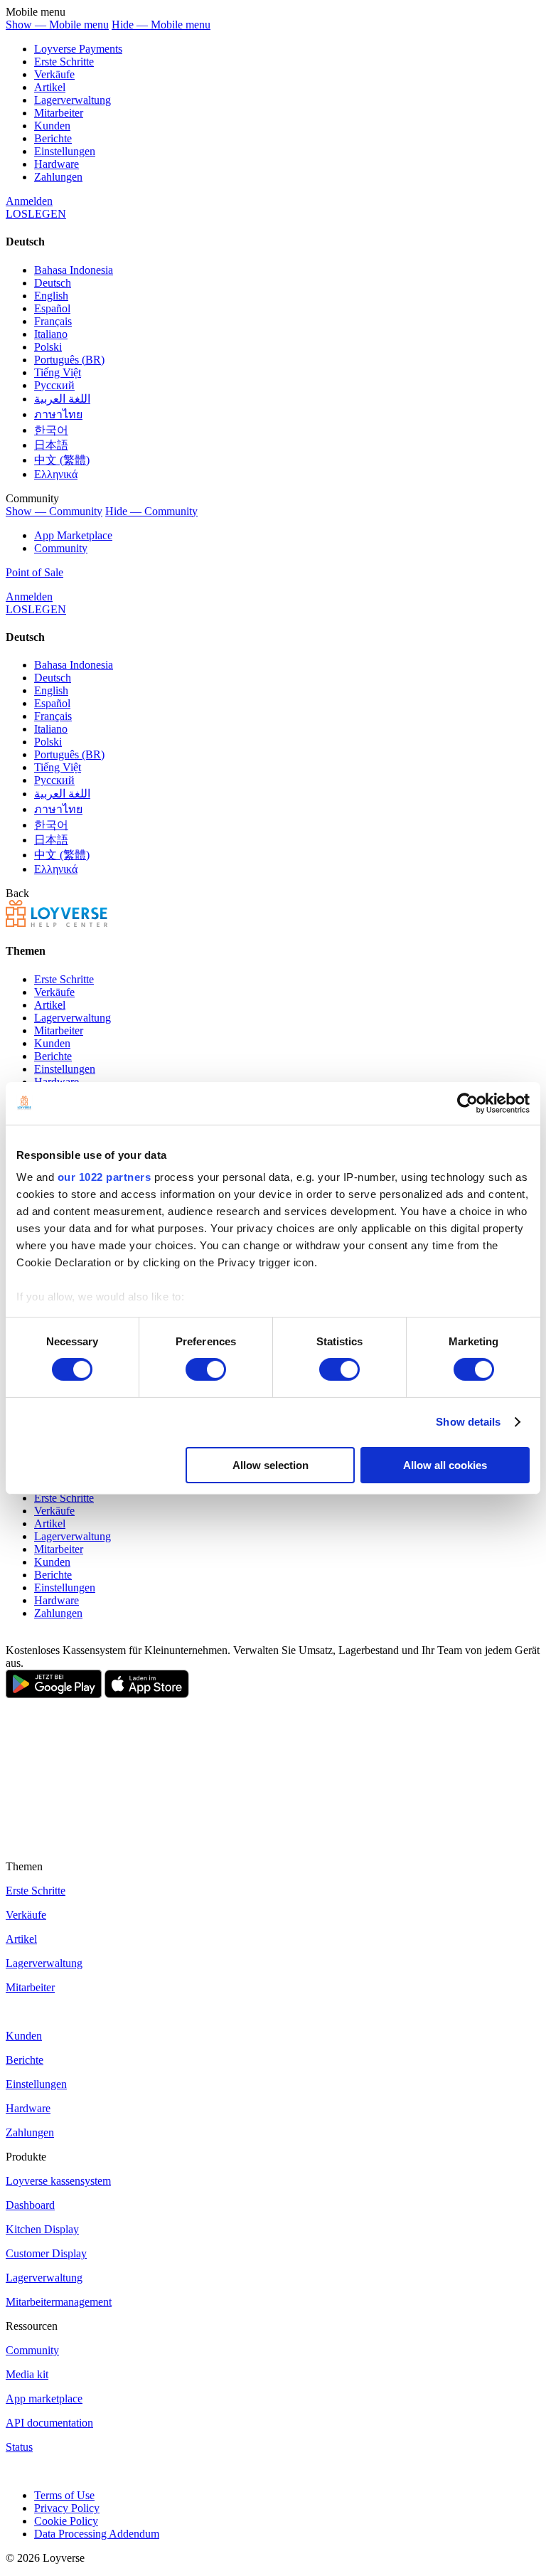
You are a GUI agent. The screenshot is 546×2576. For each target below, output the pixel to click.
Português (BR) (69, 360)
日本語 (51, 445)
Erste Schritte (64, 62)
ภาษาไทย (58, 414)
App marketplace (44, 2399)
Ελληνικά (56, 474)
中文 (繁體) (62, 460)
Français (53, 321)
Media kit (27, 2374)
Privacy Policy (67, 2508)
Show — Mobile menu (57, 25)
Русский (54, 385)
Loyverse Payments (78, 49)
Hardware (57, 164)
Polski (48, 347)
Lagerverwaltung (73, 100)
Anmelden (29, 201)
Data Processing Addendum (97, 2534)
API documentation (49, 2423)
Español (52, 308)
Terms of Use (64, 2495)
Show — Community (54, 511)
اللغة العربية (62, 399)
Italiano (51, 334)
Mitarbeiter (59, 113)
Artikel (50, 87)
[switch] (206, 1369)
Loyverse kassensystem (58, 2181)
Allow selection (271, 1465)
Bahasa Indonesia (74, 270)
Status (19, 2447)
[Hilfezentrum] (57, 923)
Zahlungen (58, 177)
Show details (468, 1422)
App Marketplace (73, 535)
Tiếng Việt (58, 372)
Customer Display (46, 2253)
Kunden (52, 126)
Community (61, 548)
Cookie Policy (66, 2521)
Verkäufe (54, 74)
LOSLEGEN (36, 214)
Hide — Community (151, 511)
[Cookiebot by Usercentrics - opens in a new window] (467, 1103)
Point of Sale (34, 572)
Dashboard (30, 2205)
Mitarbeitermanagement (59, 2302)
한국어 (51, 430)
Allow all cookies (445, 1465)
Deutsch (53, 283)
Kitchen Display (42, 2229)
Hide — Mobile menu (161, 25)
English (51, 296)
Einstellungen (65, 151)
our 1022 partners (105, 1177)
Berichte (53, 138)
